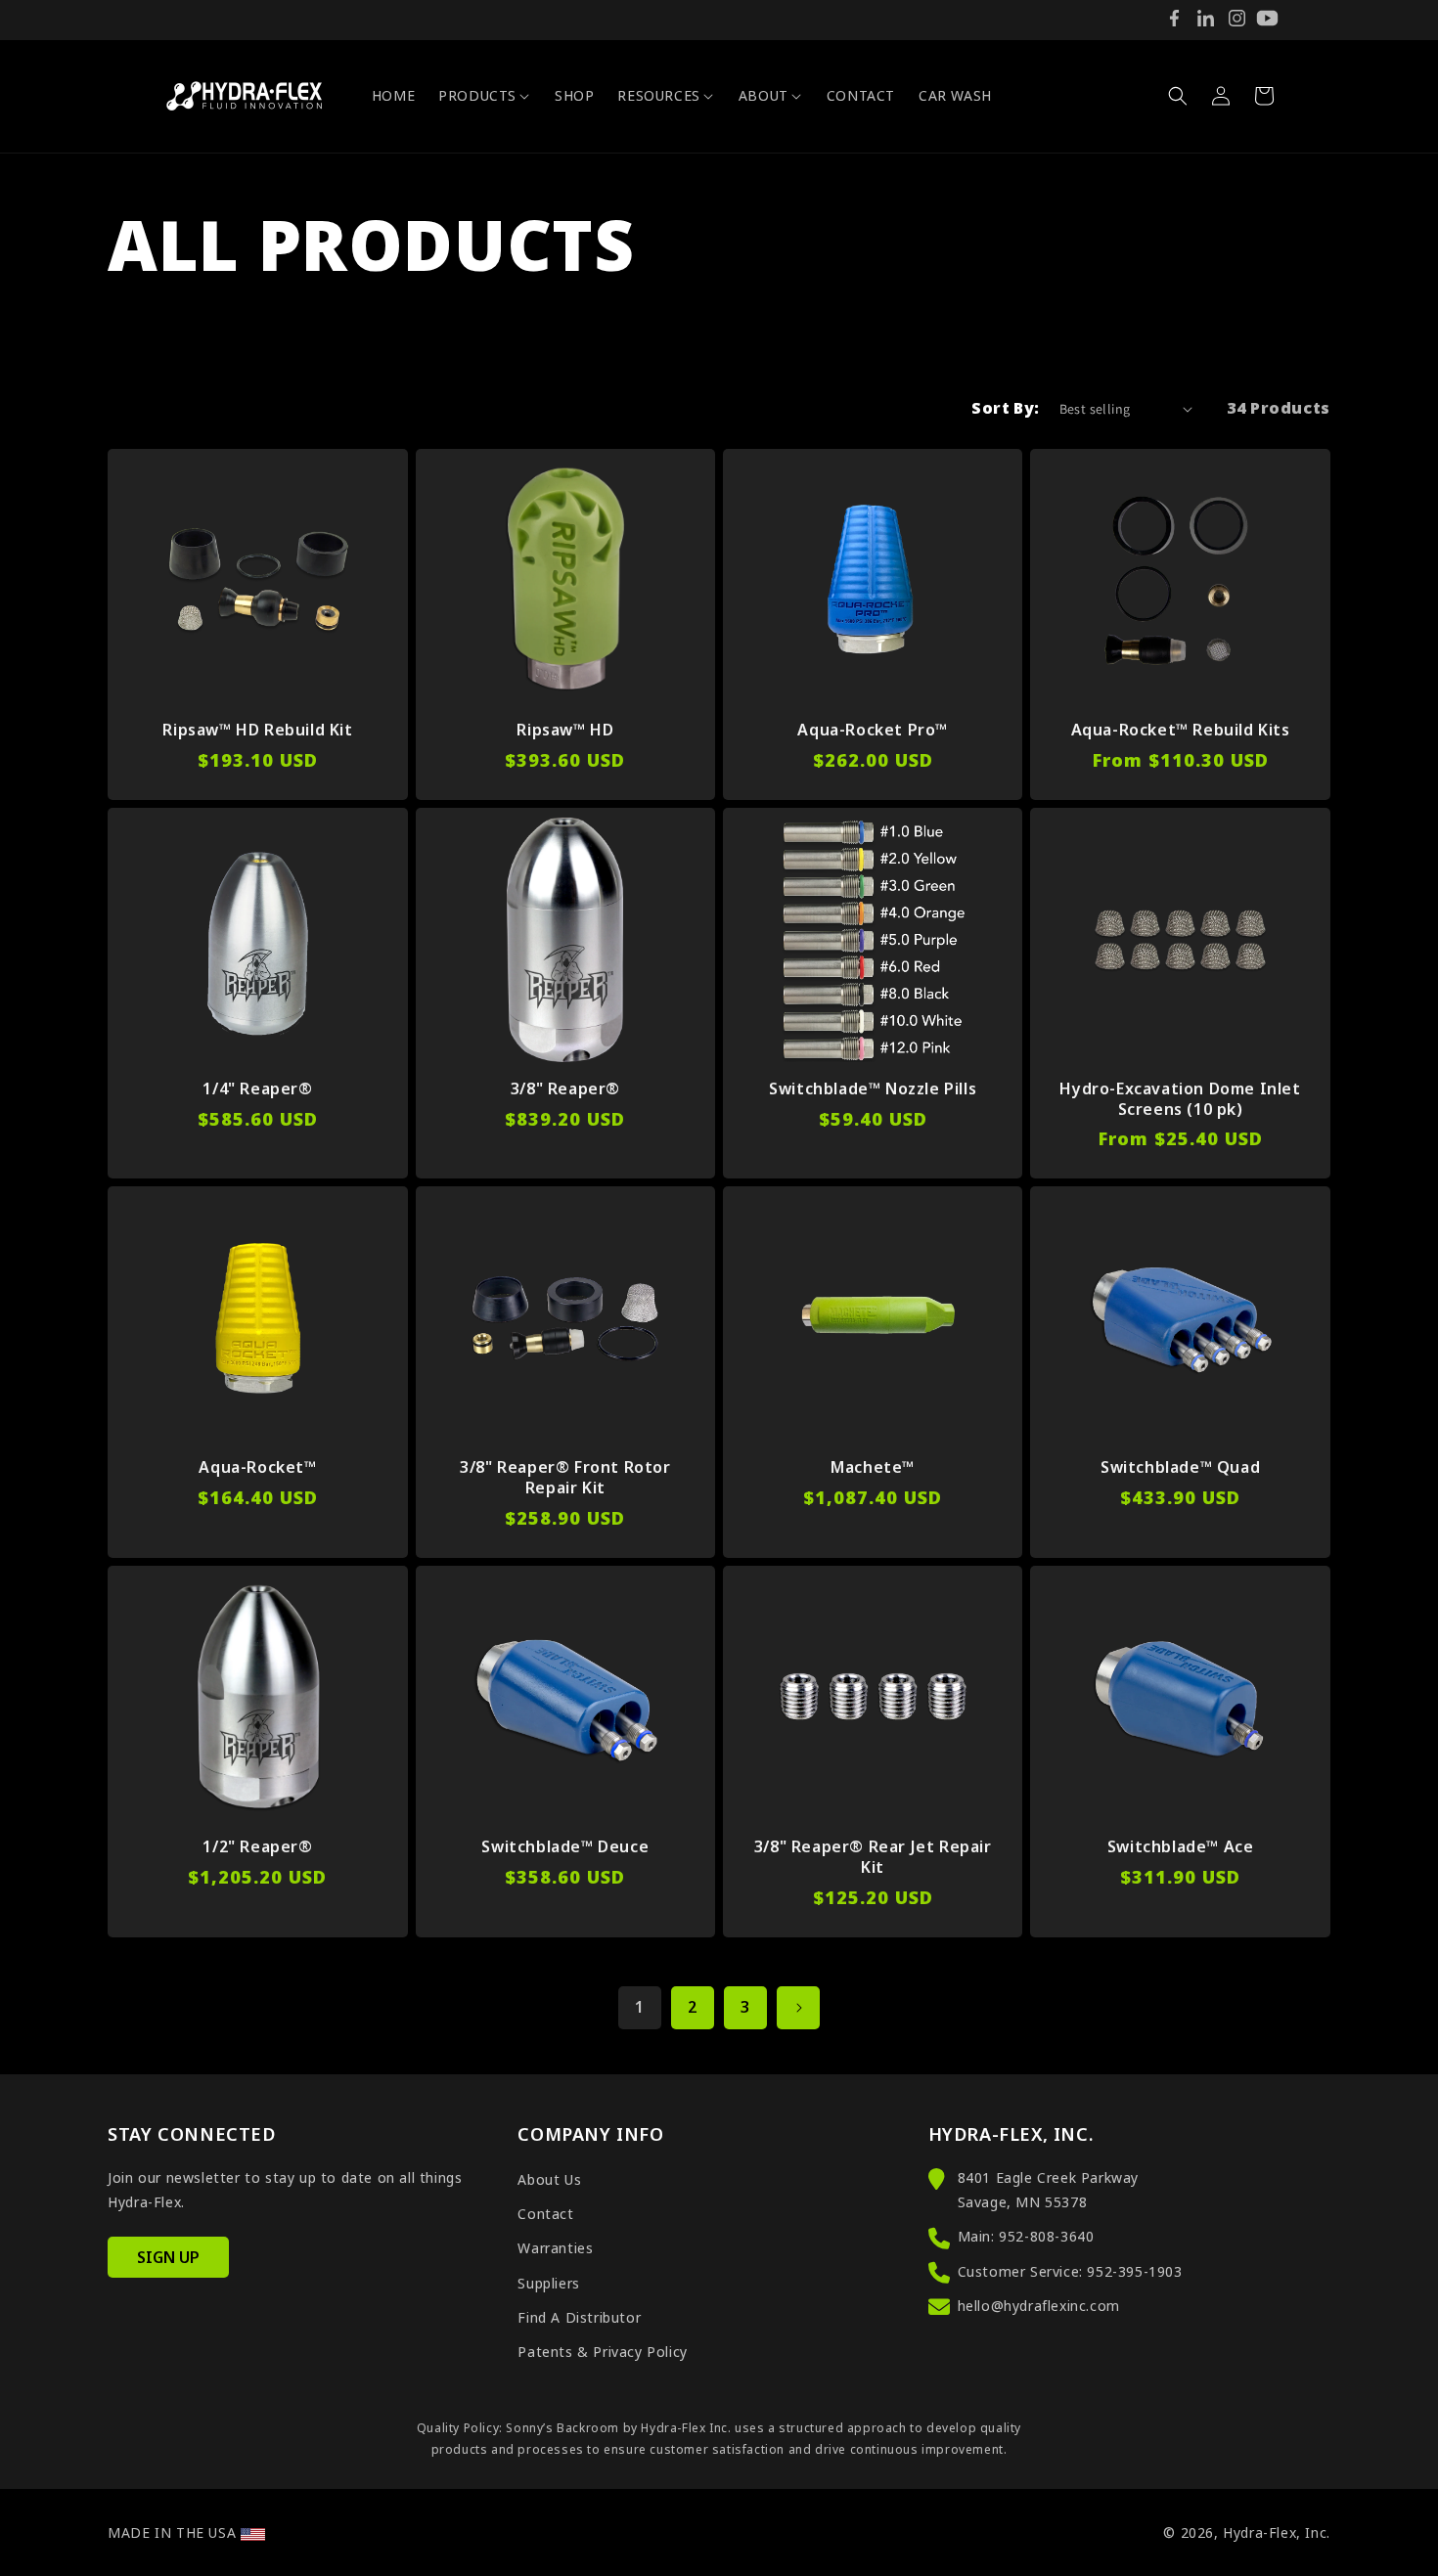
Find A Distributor (579, 2317)
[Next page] (798, 2008)
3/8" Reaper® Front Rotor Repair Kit (565, 1478)
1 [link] (640, 2007)
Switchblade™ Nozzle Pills (873, 1089)
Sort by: (1005, 408)
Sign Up (168, 2257)
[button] (485, 96)
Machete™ (873, 1467)
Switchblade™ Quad (1180, 1467)
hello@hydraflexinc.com (1039, 2306)
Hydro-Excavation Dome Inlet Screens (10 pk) (1180, 1099)
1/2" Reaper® (257, 1847)
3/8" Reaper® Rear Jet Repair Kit (873, 1857)
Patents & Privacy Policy (602, 2352)
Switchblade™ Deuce (565, 1847)
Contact (545, 2214)
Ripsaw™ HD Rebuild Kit (257, 730)
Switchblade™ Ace (1181, 1847)
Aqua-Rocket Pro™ (873, 730)
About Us (549, 2179)
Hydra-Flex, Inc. (1277, 2532)
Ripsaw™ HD (565, 730)
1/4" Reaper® (257, 1089)
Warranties (555, 2248)
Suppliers (548, 2283)
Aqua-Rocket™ (257, 1467)
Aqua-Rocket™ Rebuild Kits (1181, 730)
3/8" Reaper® (565, 1089)
